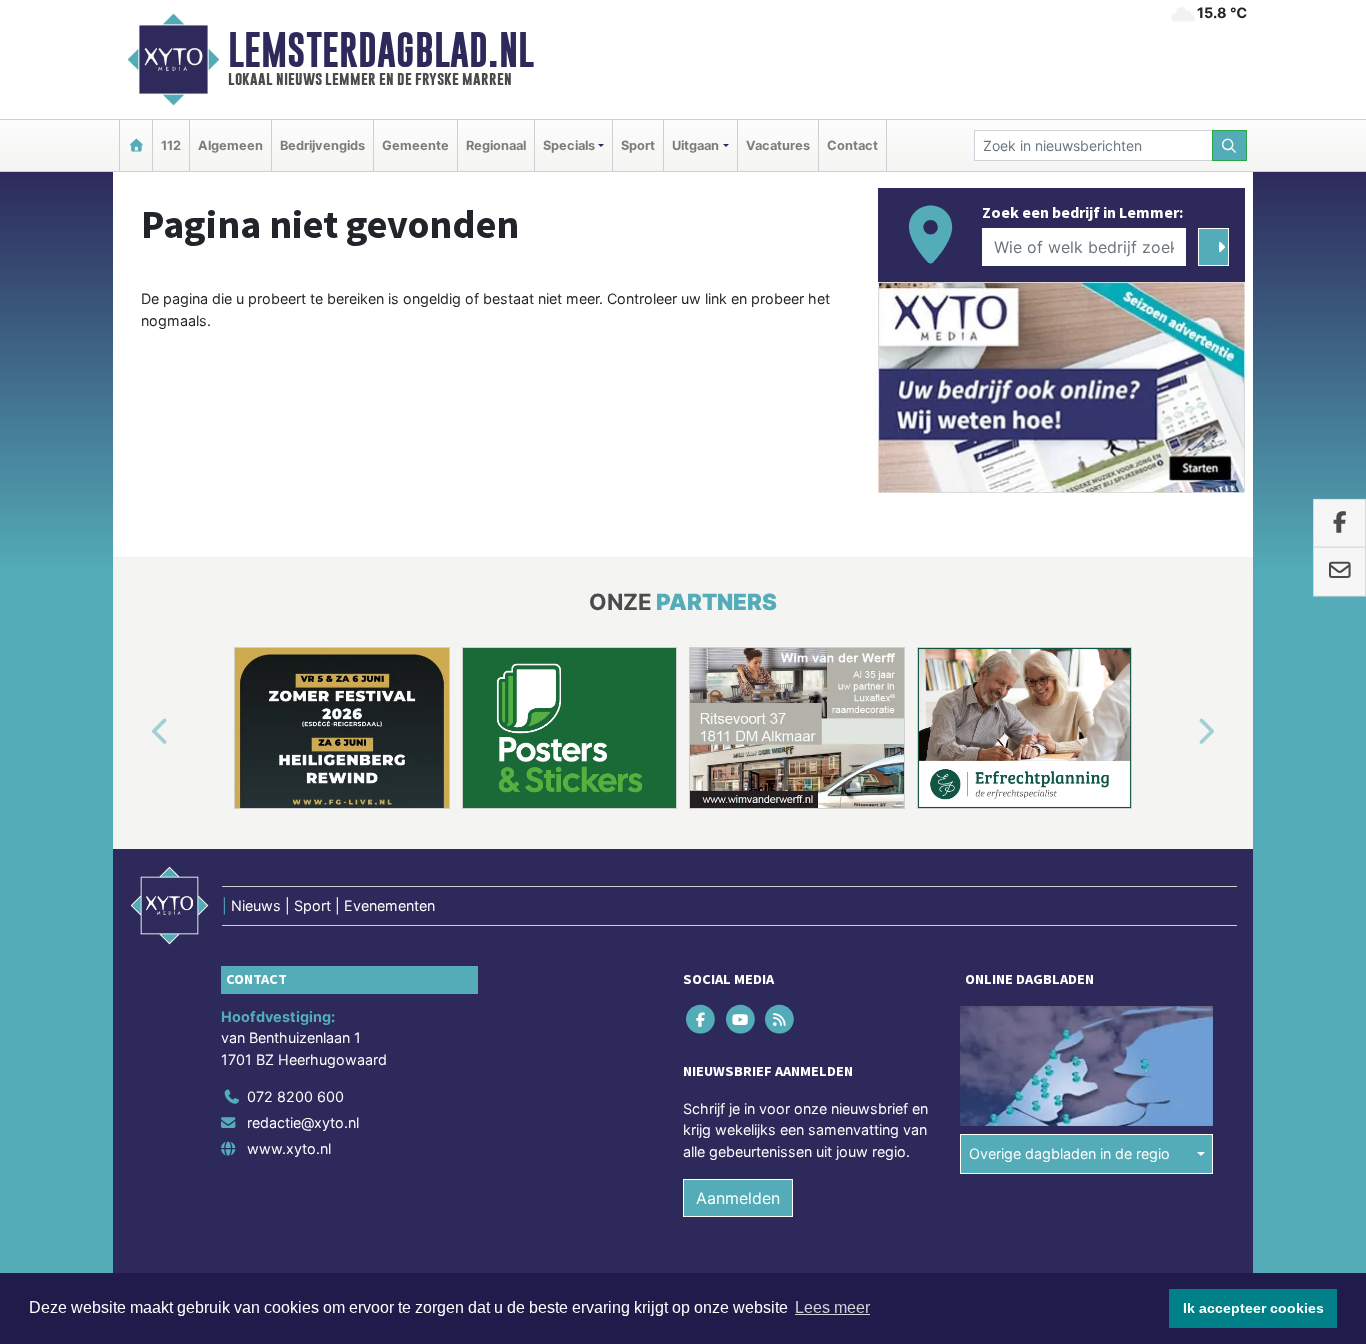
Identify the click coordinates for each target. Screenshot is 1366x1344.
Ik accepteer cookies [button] (1253, 1308)
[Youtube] (741, 1018)
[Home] (136, 145)
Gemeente (415, 145)
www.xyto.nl (289, 1148)
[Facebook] (702, 1018)
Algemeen (230, 145)
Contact (852, 145)
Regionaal (496, 145)
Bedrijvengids (322, 145)
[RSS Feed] (780, 1018)
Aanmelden (738, 1198)
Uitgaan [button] (695, 145)
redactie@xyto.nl (303, 1122)
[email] (1339, 572)
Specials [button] (569, 145)
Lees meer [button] (832, 1307)
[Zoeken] (1230, 145)
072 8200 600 (295, 1096)
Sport (638, 145)
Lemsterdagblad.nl (381, 50)
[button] (137, 732)
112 (171, 145)
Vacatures (778, 145)
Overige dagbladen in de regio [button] (1069, 1153)
